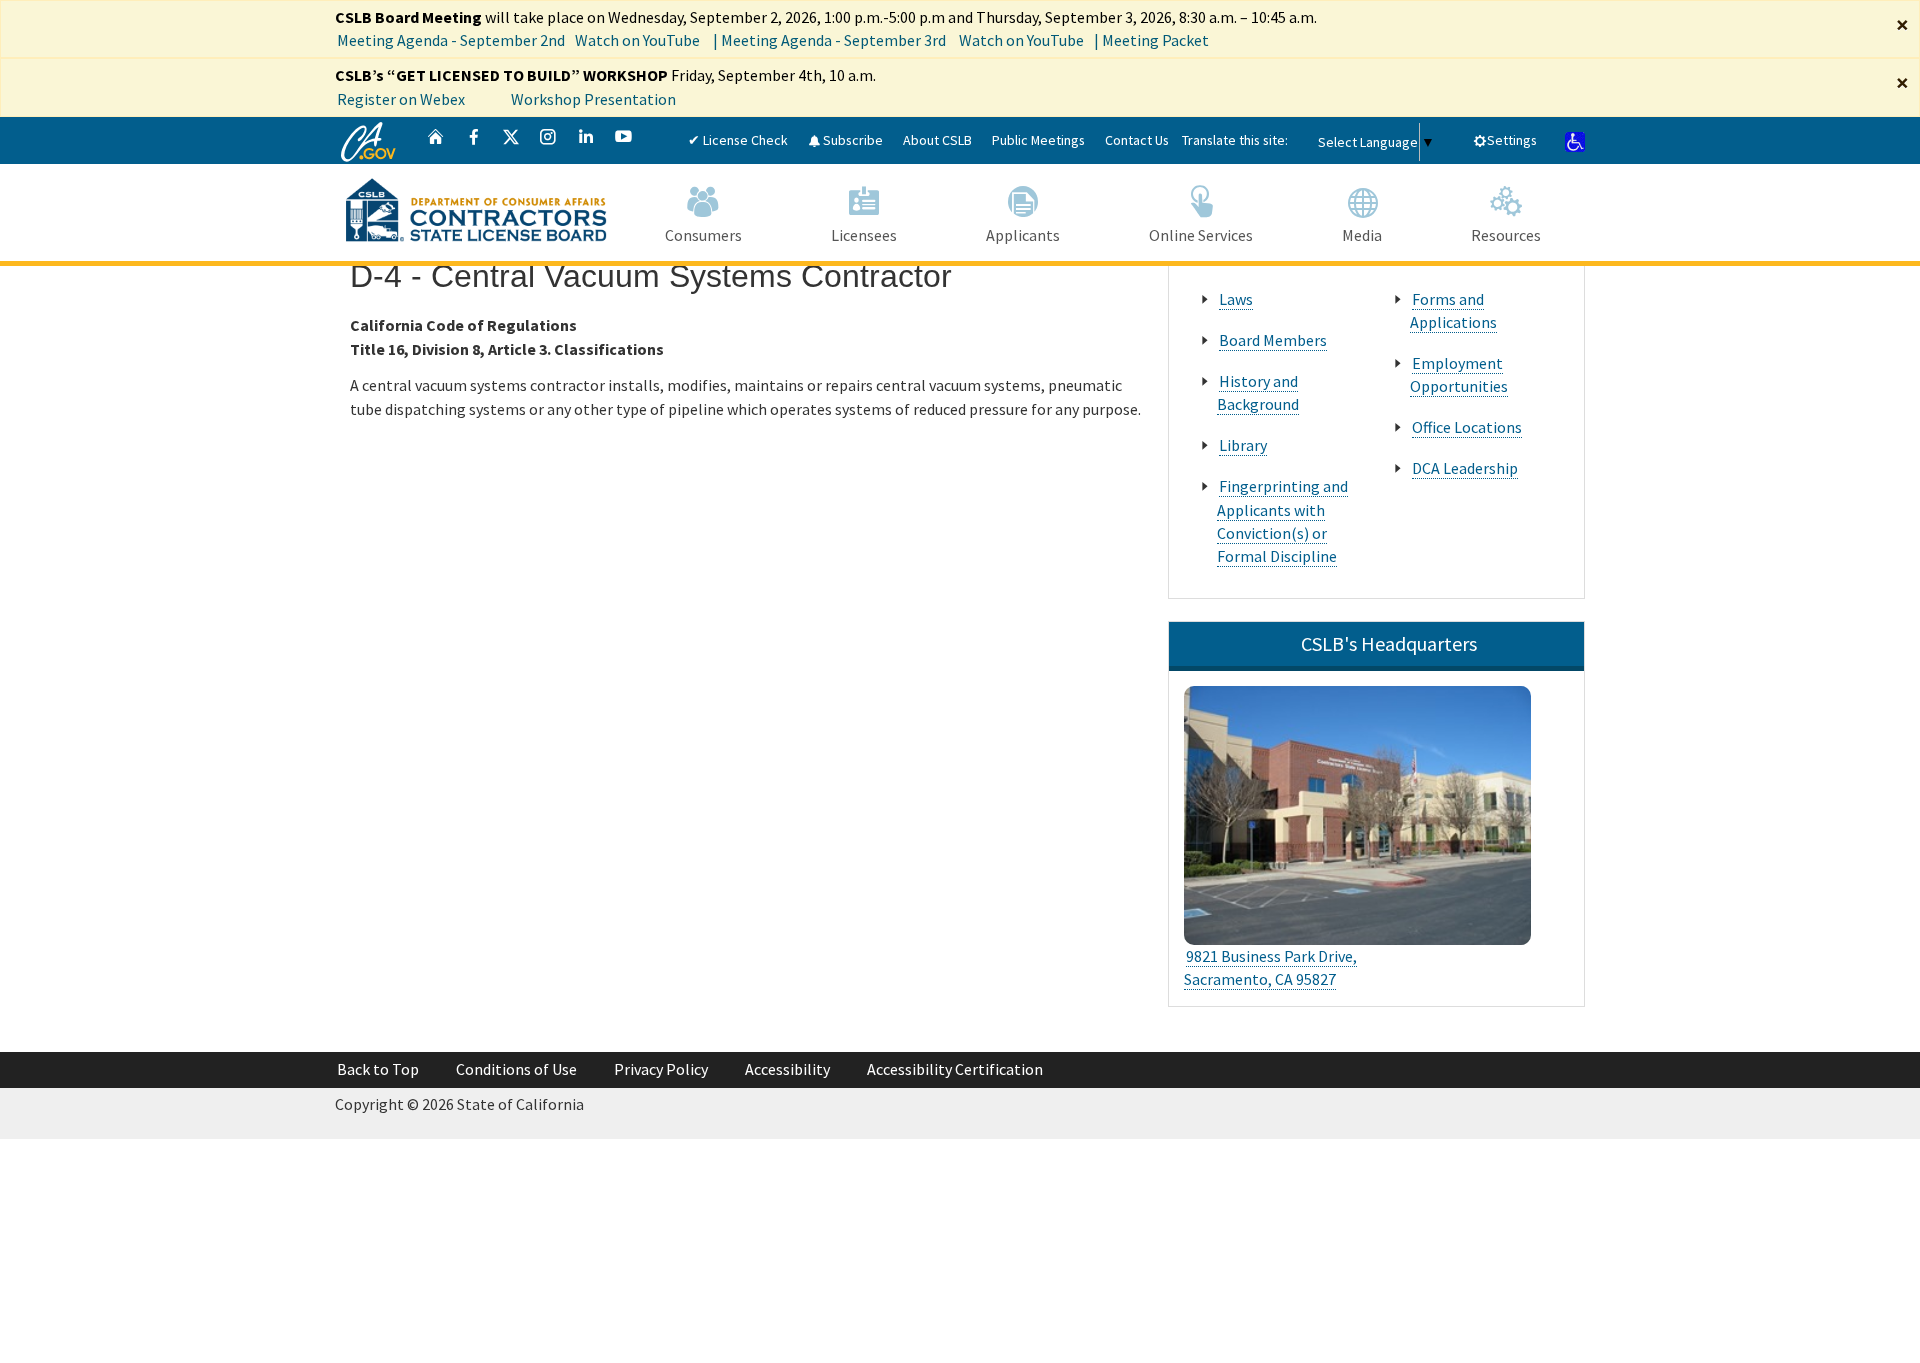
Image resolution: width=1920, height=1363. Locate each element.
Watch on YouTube (637, 40)
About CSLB (937, 140)
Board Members (1273, 340)
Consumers (703, 235)
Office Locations (1467, 427)
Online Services (1201, 235)
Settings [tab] (1512, 140)
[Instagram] (548, 140)
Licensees (864, 235)
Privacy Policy (661, 1069)
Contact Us (1137, 140)
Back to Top (378, 1069)
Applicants (1023, 235)
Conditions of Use (516, 1069)
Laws (1236, 299)
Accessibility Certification (955, 1069)
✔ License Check (738, 140)
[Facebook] (474, 140)
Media (1362, 235)
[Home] (436, 140)
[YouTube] (624, 140)
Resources (1506, 235)
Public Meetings (1038, 140)
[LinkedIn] (586, 140)
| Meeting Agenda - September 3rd (829, 40)
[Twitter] (511, 140)
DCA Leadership (1465, 468)
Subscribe (851, 140)
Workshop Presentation (593, 99)
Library (1243, 445)
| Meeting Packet (1151, 40)
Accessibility (787, 1069)
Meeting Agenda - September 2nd (451, 40)
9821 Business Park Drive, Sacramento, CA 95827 (1270, 967)
